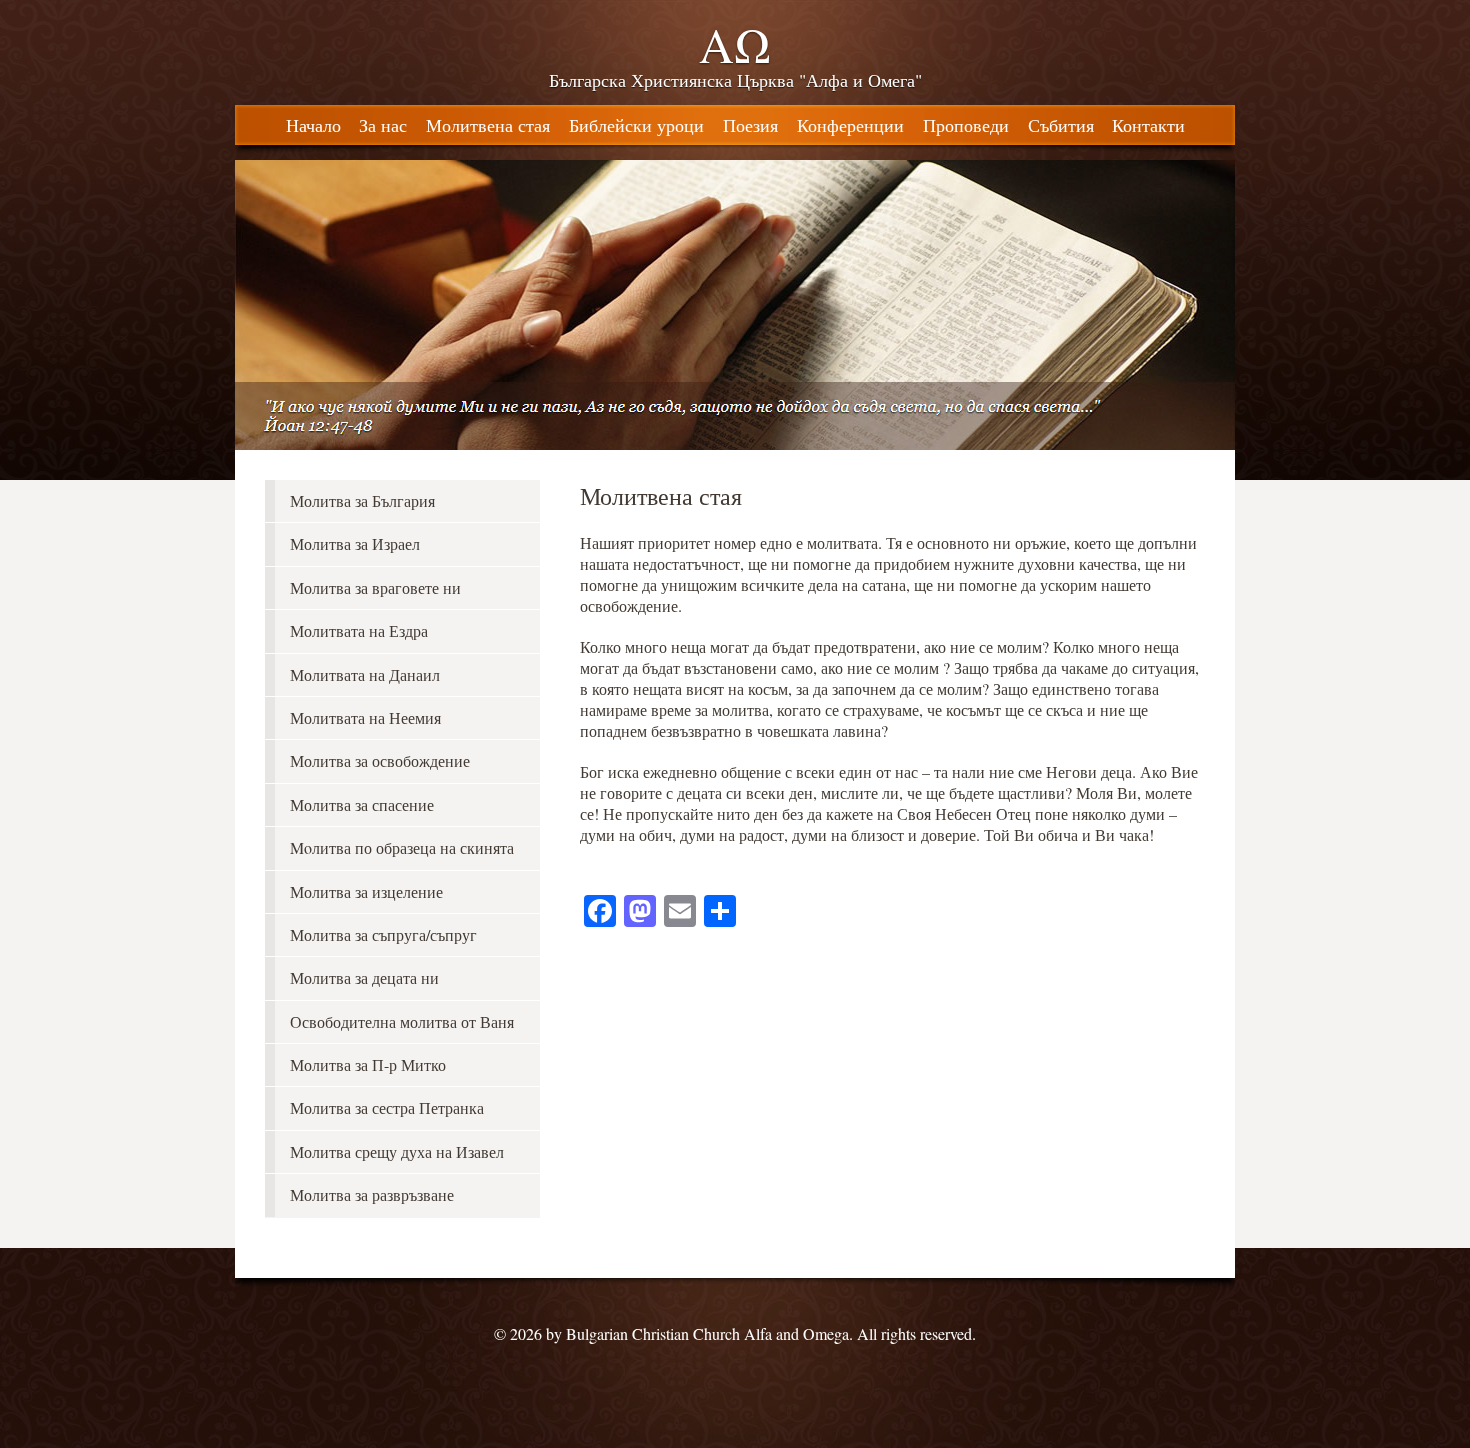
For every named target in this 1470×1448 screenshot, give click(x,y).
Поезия (750, 125)
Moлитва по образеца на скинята (402, 847)
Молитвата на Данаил (365, 674)
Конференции (850, 125)
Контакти (1148, 125)
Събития (1061, 125)
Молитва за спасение (362, 804)
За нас (383, 125)
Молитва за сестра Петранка (387, 1107)
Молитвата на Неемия (365, 717)
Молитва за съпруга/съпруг (383, 934)
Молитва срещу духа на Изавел (397, 1151)
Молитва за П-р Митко (368, 1064)
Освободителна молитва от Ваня (402, 1021)
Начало (313, 125)
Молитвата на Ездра (359, 630)
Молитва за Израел (355, 543)
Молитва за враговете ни (375, 587)
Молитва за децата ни (364, 977)
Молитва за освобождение (380, 760)
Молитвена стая (488, 125)
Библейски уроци (636, 125)
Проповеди (966, 125)
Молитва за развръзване (372, 1194)
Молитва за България (362, 500)
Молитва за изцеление (366, 891)
